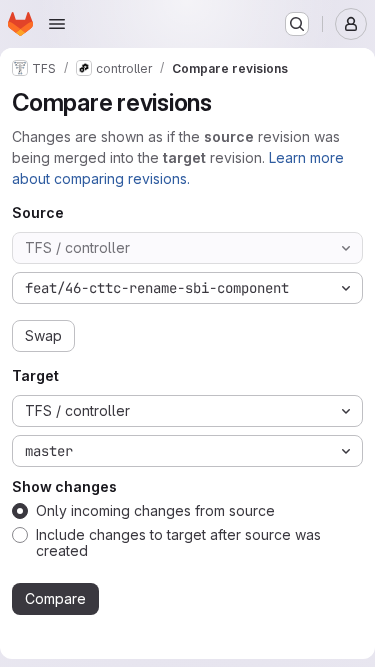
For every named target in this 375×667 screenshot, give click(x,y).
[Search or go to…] (297, 24)
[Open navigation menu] (57, 24)
